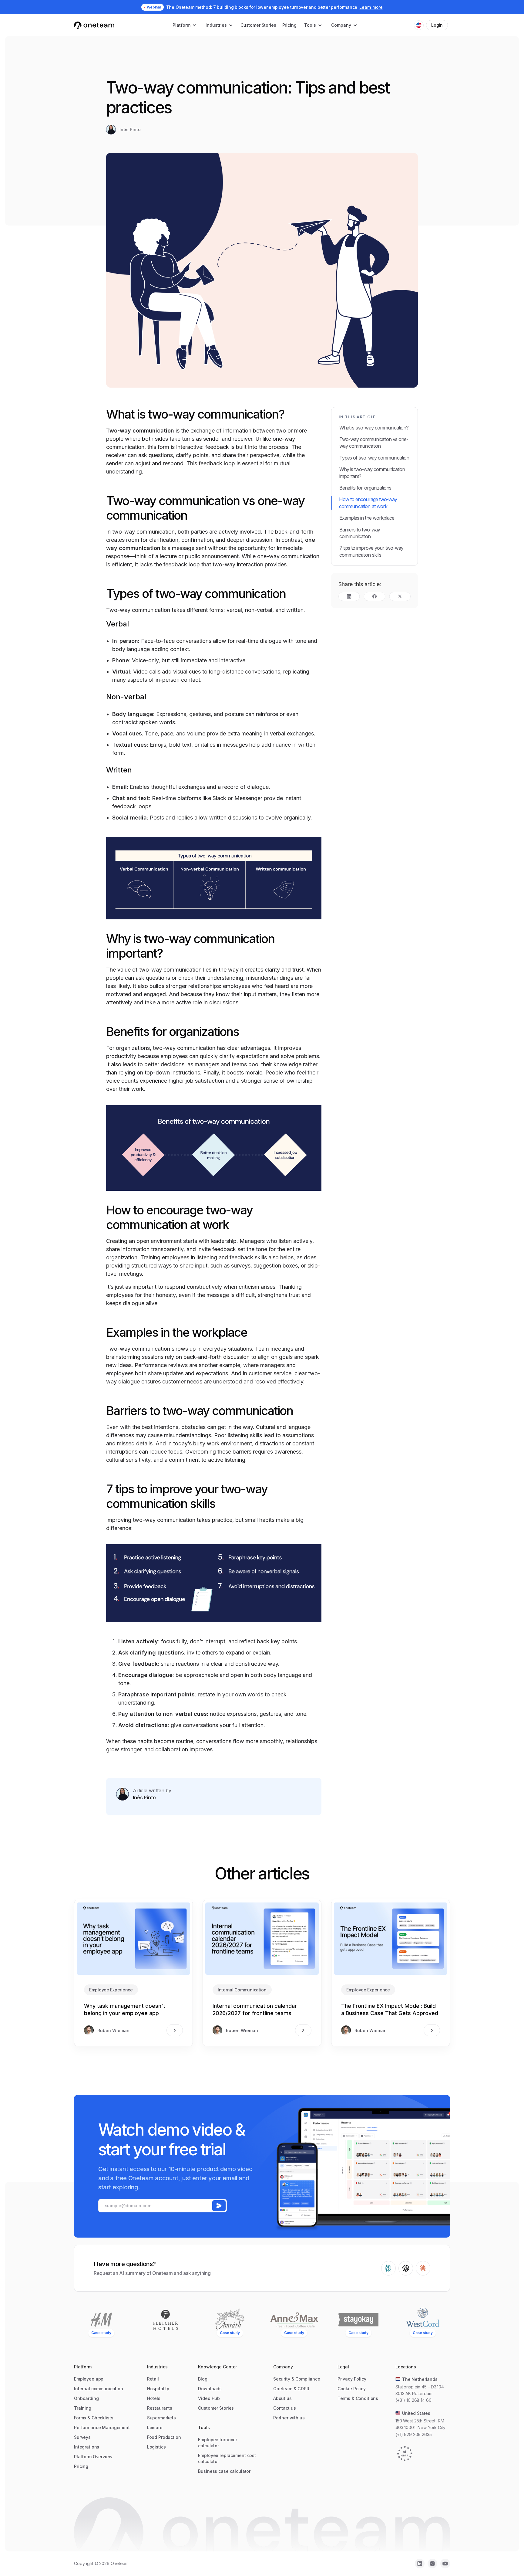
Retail (153, 2379)
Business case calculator (224, 2471)
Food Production (164, 2437)
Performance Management (102, 2427)
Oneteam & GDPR (291, 2389)
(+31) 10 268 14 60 (413, 2400)
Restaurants (160, 2408)
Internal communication (99, 2389)
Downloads (210, 2389)
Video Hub (209, 2398)
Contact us (285, 2408)
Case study (101, 2333)
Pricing (289, 25)
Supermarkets (161, 2418)
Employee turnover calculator (218, 2443)
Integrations (87, 2447)
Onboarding (86, 2398)
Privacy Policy (352, 2379)
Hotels (154, 2398)
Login (437, 25)
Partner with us (289, 2418)
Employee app (89, 2379)
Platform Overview (93, 2457)
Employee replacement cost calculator (227, 2458)
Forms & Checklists (94, 2418)
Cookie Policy (352, 2389)
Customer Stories (258, 25)
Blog (203, 2379)
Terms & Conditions (358, 2398)
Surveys (82, 2437)
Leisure (155, 2427)
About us (282, 2398)
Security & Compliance (297, 2379)
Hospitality (158, 2389)
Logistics (156, 2447)
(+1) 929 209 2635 (414, 2434)
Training (83, 2408)
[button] (185, 25)
